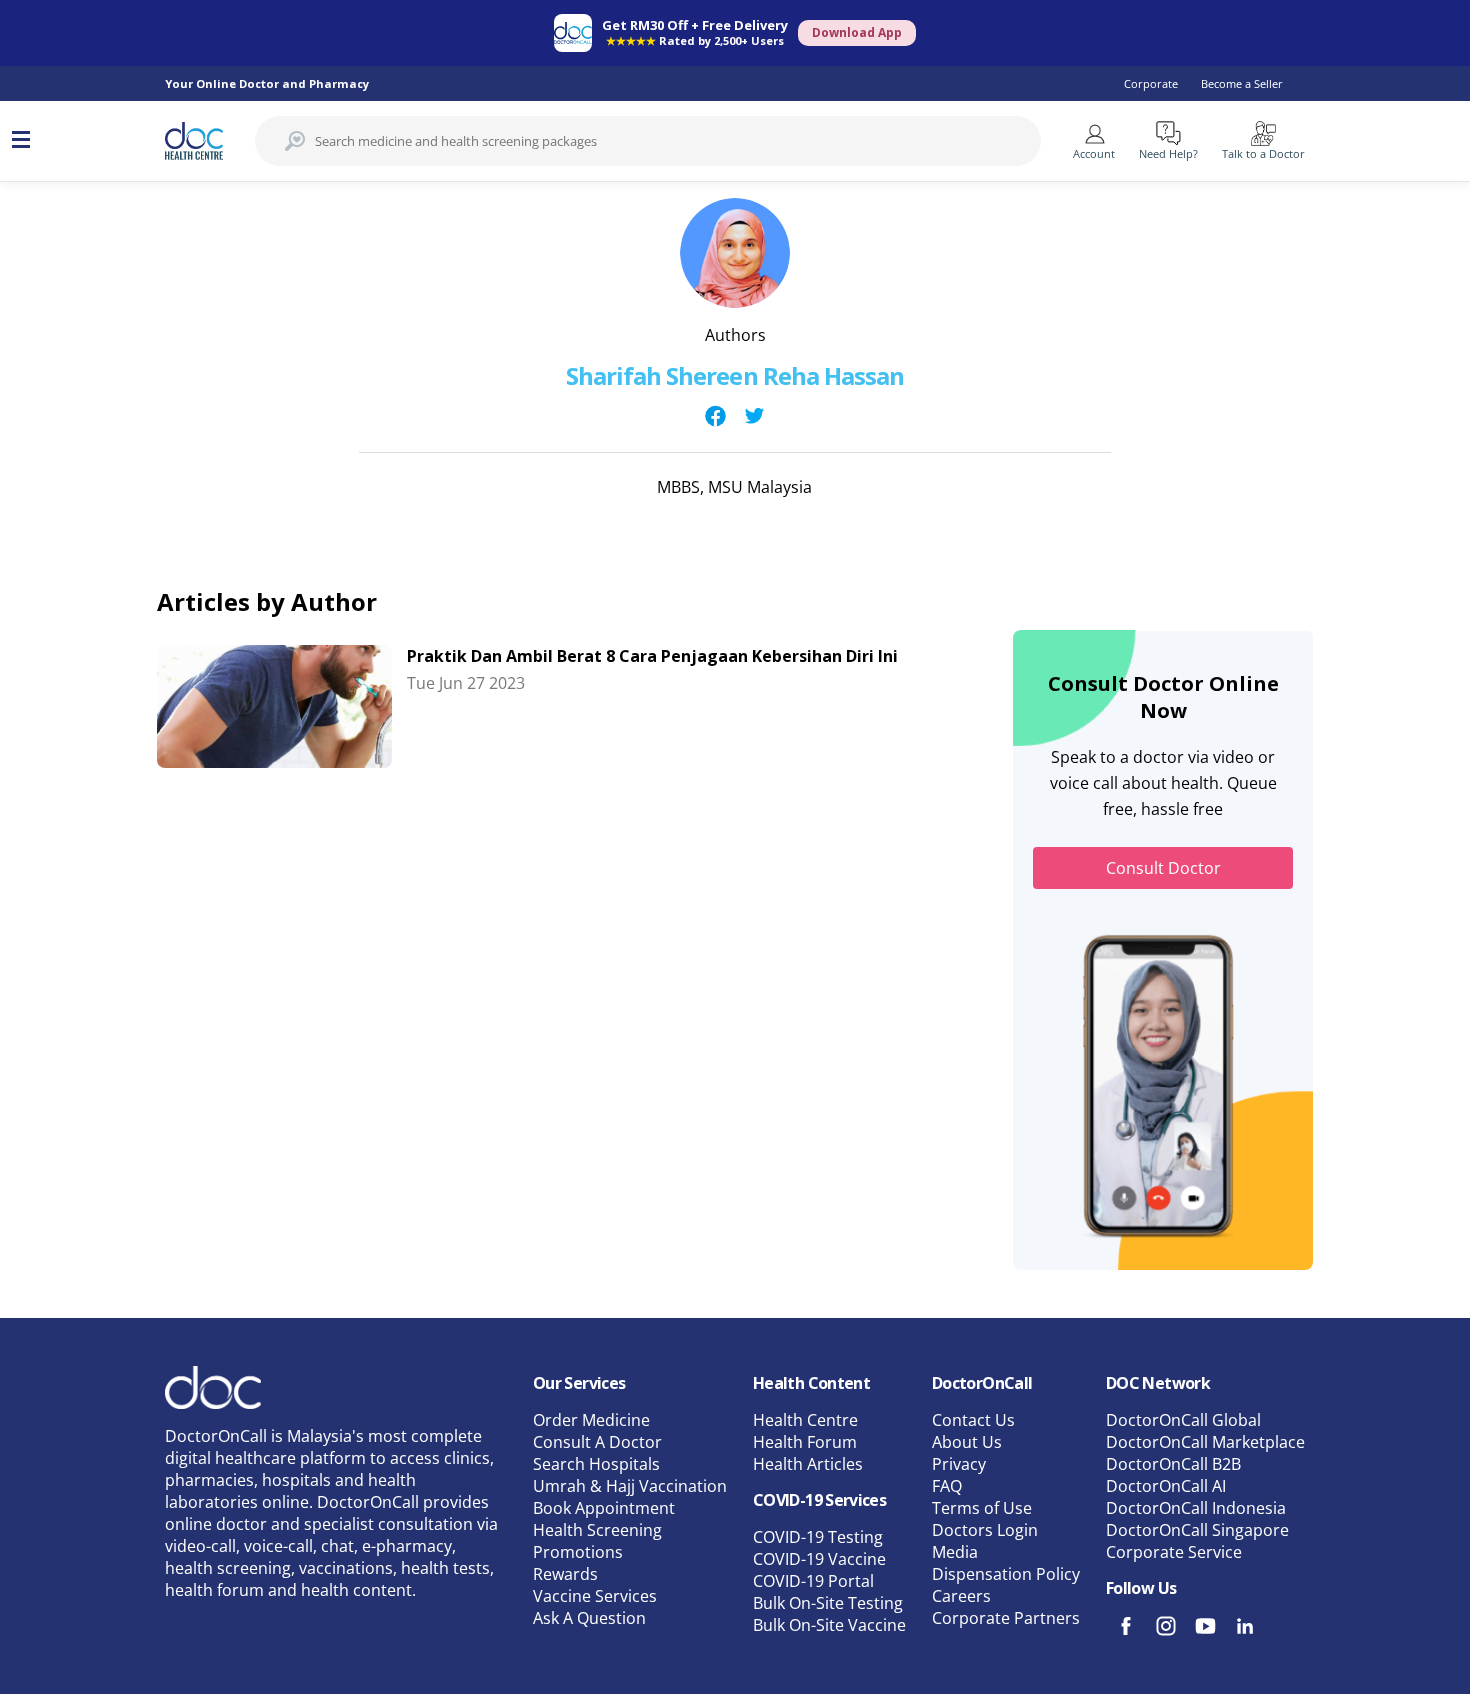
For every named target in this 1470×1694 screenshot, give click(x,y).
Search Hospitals (596, 1464)
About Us (967, 1442)
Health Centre (805, 1420)
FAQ (947, 1486)
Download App (857, 32)
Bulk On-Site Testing (828, 1603)
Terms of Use (982, 1508)
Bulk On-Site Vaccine (829, 1625)
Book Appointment (604, 1508)
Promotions (578, 1552)
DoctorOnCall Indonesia (1196, 1508)
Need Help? (1168, 153)
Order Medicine (591, 1420)
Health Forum (805, 1442)
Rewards (565, 1574)
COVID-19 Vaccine (819, 1559)
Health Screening (597, 1530)
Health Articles (808, 1464)
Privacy (959, 1464)
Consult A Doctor (597, 1442)
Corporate (1151, 83)
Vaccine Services (595, 1596)
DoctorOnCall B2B (1173, 1464)
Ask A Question (589, 1618)
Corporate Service (1174, 1552)
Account (1094, 153)
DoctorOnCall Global (1183, 1420)
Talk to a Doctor (1263, 153)
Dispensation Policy (1006, 1574)
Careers (961, 1596)
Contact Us (973, 1420)
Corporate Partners (1006, 1618)
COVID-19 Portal (813, 1581)
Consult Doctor (1163, 868)
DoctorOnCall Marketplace (1205, 1442)
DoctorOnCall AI (1166, 1486)
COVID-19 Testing (818, 1537)
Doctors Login (985, 1530)
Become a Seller (1242, 83)
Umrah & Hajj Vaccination (630, 1486)
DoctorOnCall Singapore (1197, 1530)
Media (955, 1552)
